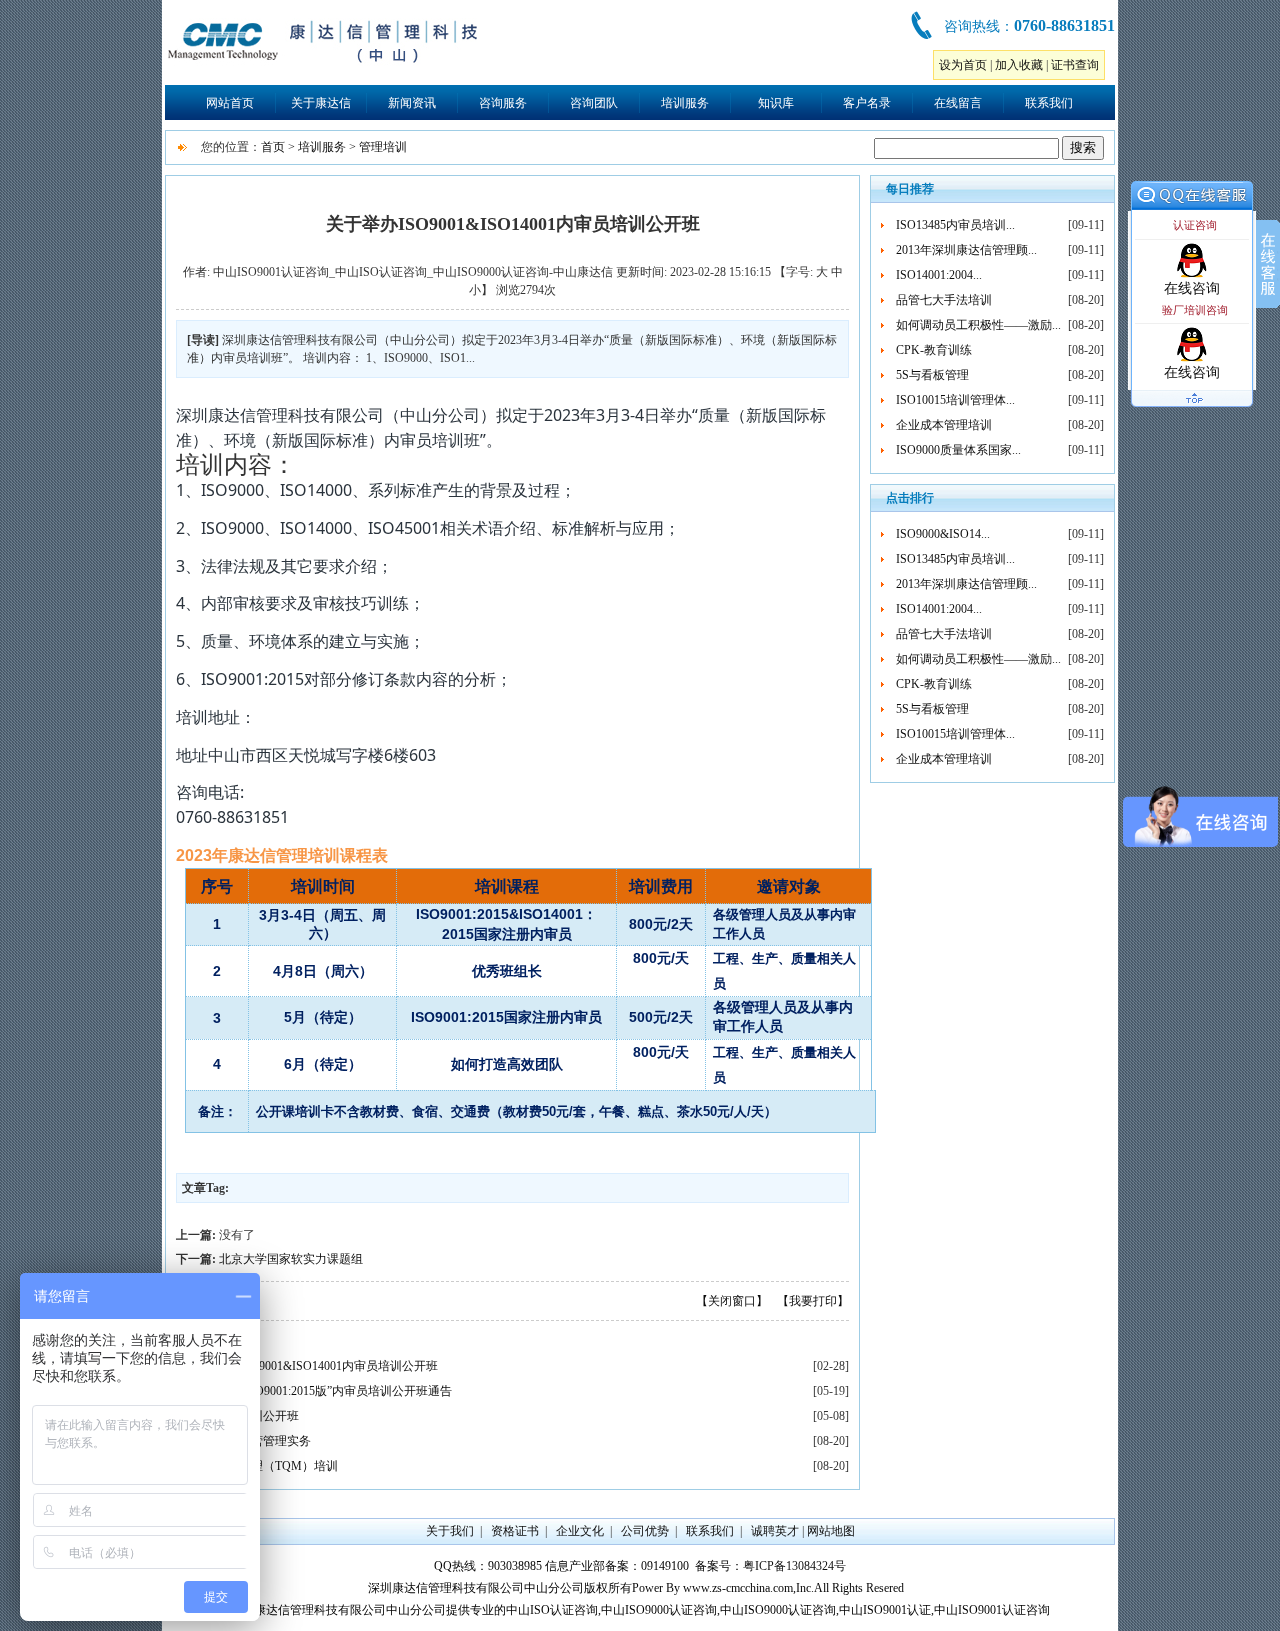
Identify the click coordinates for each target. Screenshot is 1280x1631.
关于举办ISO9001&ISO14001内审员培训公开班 (314, 1366)
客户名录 (867, 103)
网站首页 (230, 103)
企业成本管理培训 (944, 425)
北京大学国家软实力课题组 (291, 1259)
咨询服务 (503, 103)
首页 (273, 147)
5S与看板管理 (932, 375)
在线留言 (958, 103)
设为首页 (963, 65)
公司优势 (645, 1531)
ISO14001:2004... (939, 275)
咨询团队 (594, 103)
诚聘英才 (775, 1531)
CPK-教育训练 (934, 350)
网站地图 (831, 1531)
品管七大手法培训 (944, 300)
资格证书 (515, 1531)
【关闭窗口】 (732, 1301)
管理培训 (383, 147)
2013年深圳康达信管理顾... (966, 250)
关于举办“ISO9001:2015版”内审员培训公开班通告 (321, 1391)
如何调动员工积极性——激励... (978, 325)
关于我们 (450, 1531)
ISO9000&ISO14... (943, 534)
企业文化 (580, 1531)
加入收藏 (1019, 65)
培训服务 (685, 103)
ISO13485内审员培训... (955, 225)
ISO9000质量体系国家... (958, 450)
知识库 (776, 103)
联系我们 (1049, 103)
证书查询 (1075, 65)
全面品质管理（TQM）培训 (264, 1466)
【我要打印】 (813, 1301)
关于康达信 (321, 103)
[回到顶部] (1192, 408)
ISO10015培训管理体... (955, 400)
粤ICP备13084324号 (794, 1566)
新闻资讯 (412, 103)
